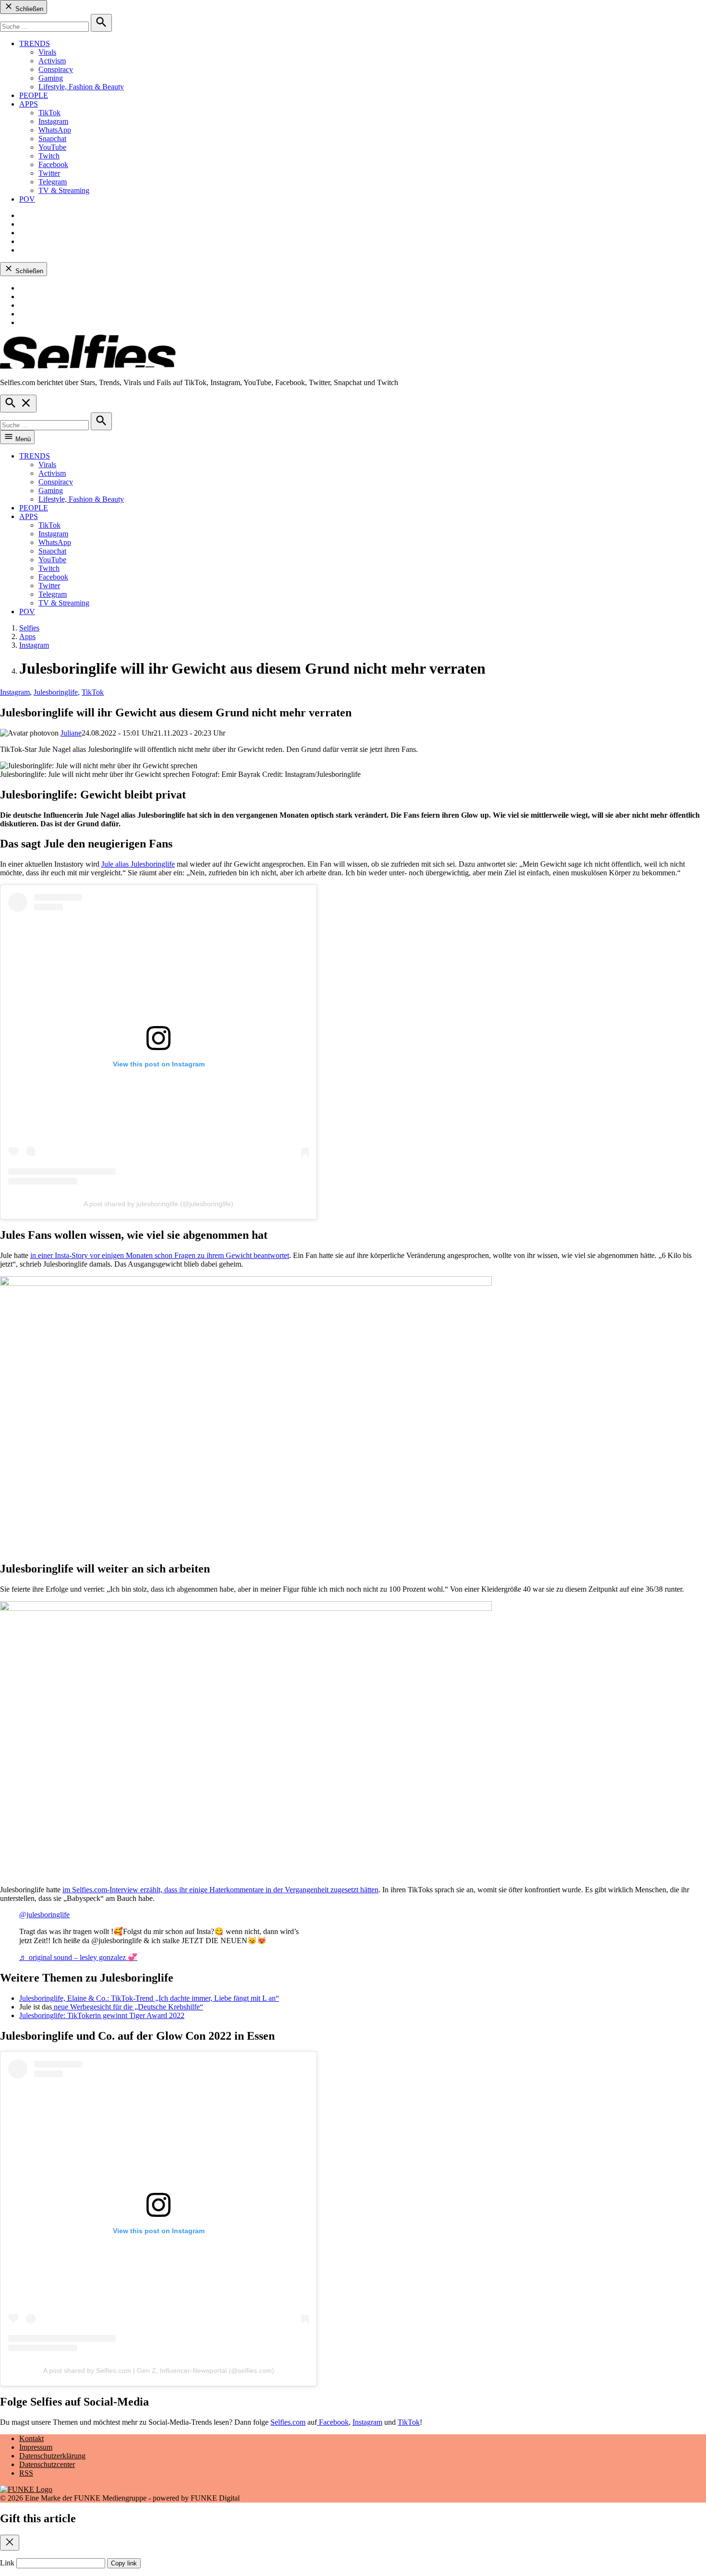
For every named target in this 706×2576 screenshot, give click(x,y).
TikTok (49, 113)
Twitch (49, 156)
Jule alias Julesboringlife (138, 864)
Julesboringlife (56, 692)
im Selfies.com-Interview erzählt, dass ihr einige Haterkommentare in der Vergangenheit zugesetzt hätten (220, 1890)
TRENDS (35, 43)
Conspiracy (56, 69)
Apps (27, 636)
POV (27, 199)
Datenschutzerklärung (52, 2456)
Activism (52, 61)
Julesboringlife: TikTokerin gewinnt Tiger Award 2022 (102, 2015)
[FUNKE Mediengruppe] (26, 2489)
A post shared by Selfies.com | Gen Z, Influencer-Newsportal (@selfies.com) (159, 2370)
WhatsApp (55, 130)
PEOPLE (34, 95)
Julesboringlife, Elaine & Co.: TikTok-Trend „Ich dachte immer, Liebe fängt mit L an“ (149, 1998)
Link (7, 2563)
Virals (47, 52)
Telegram (53, 182)
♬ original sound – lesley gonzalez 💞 (78, 1957)
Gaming (51, 78)
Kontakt (31, 2438)
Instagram (53, 121)
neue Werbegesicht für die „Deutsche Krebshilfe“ (128, 2007)
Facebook (53, 164)
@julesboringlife (44, 1915)
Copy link (124, 2563)
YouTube (52, 147)
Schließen (28, 9)
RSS (26, 2473)
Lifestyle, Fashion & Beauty (81, 87)
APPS (29, 104)
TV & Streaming (64, 190)
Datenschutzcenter (47, 2464)
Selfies (29, 628)
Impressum (36, 2447)
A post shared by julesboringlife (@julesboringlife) (158, 1204)
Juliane (71, 733)
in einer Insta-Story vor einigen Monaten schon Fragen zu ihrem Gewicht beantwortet (160, 1255)
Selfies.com (288, 2422)
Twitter (49, 173)
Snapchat (52, 139)
